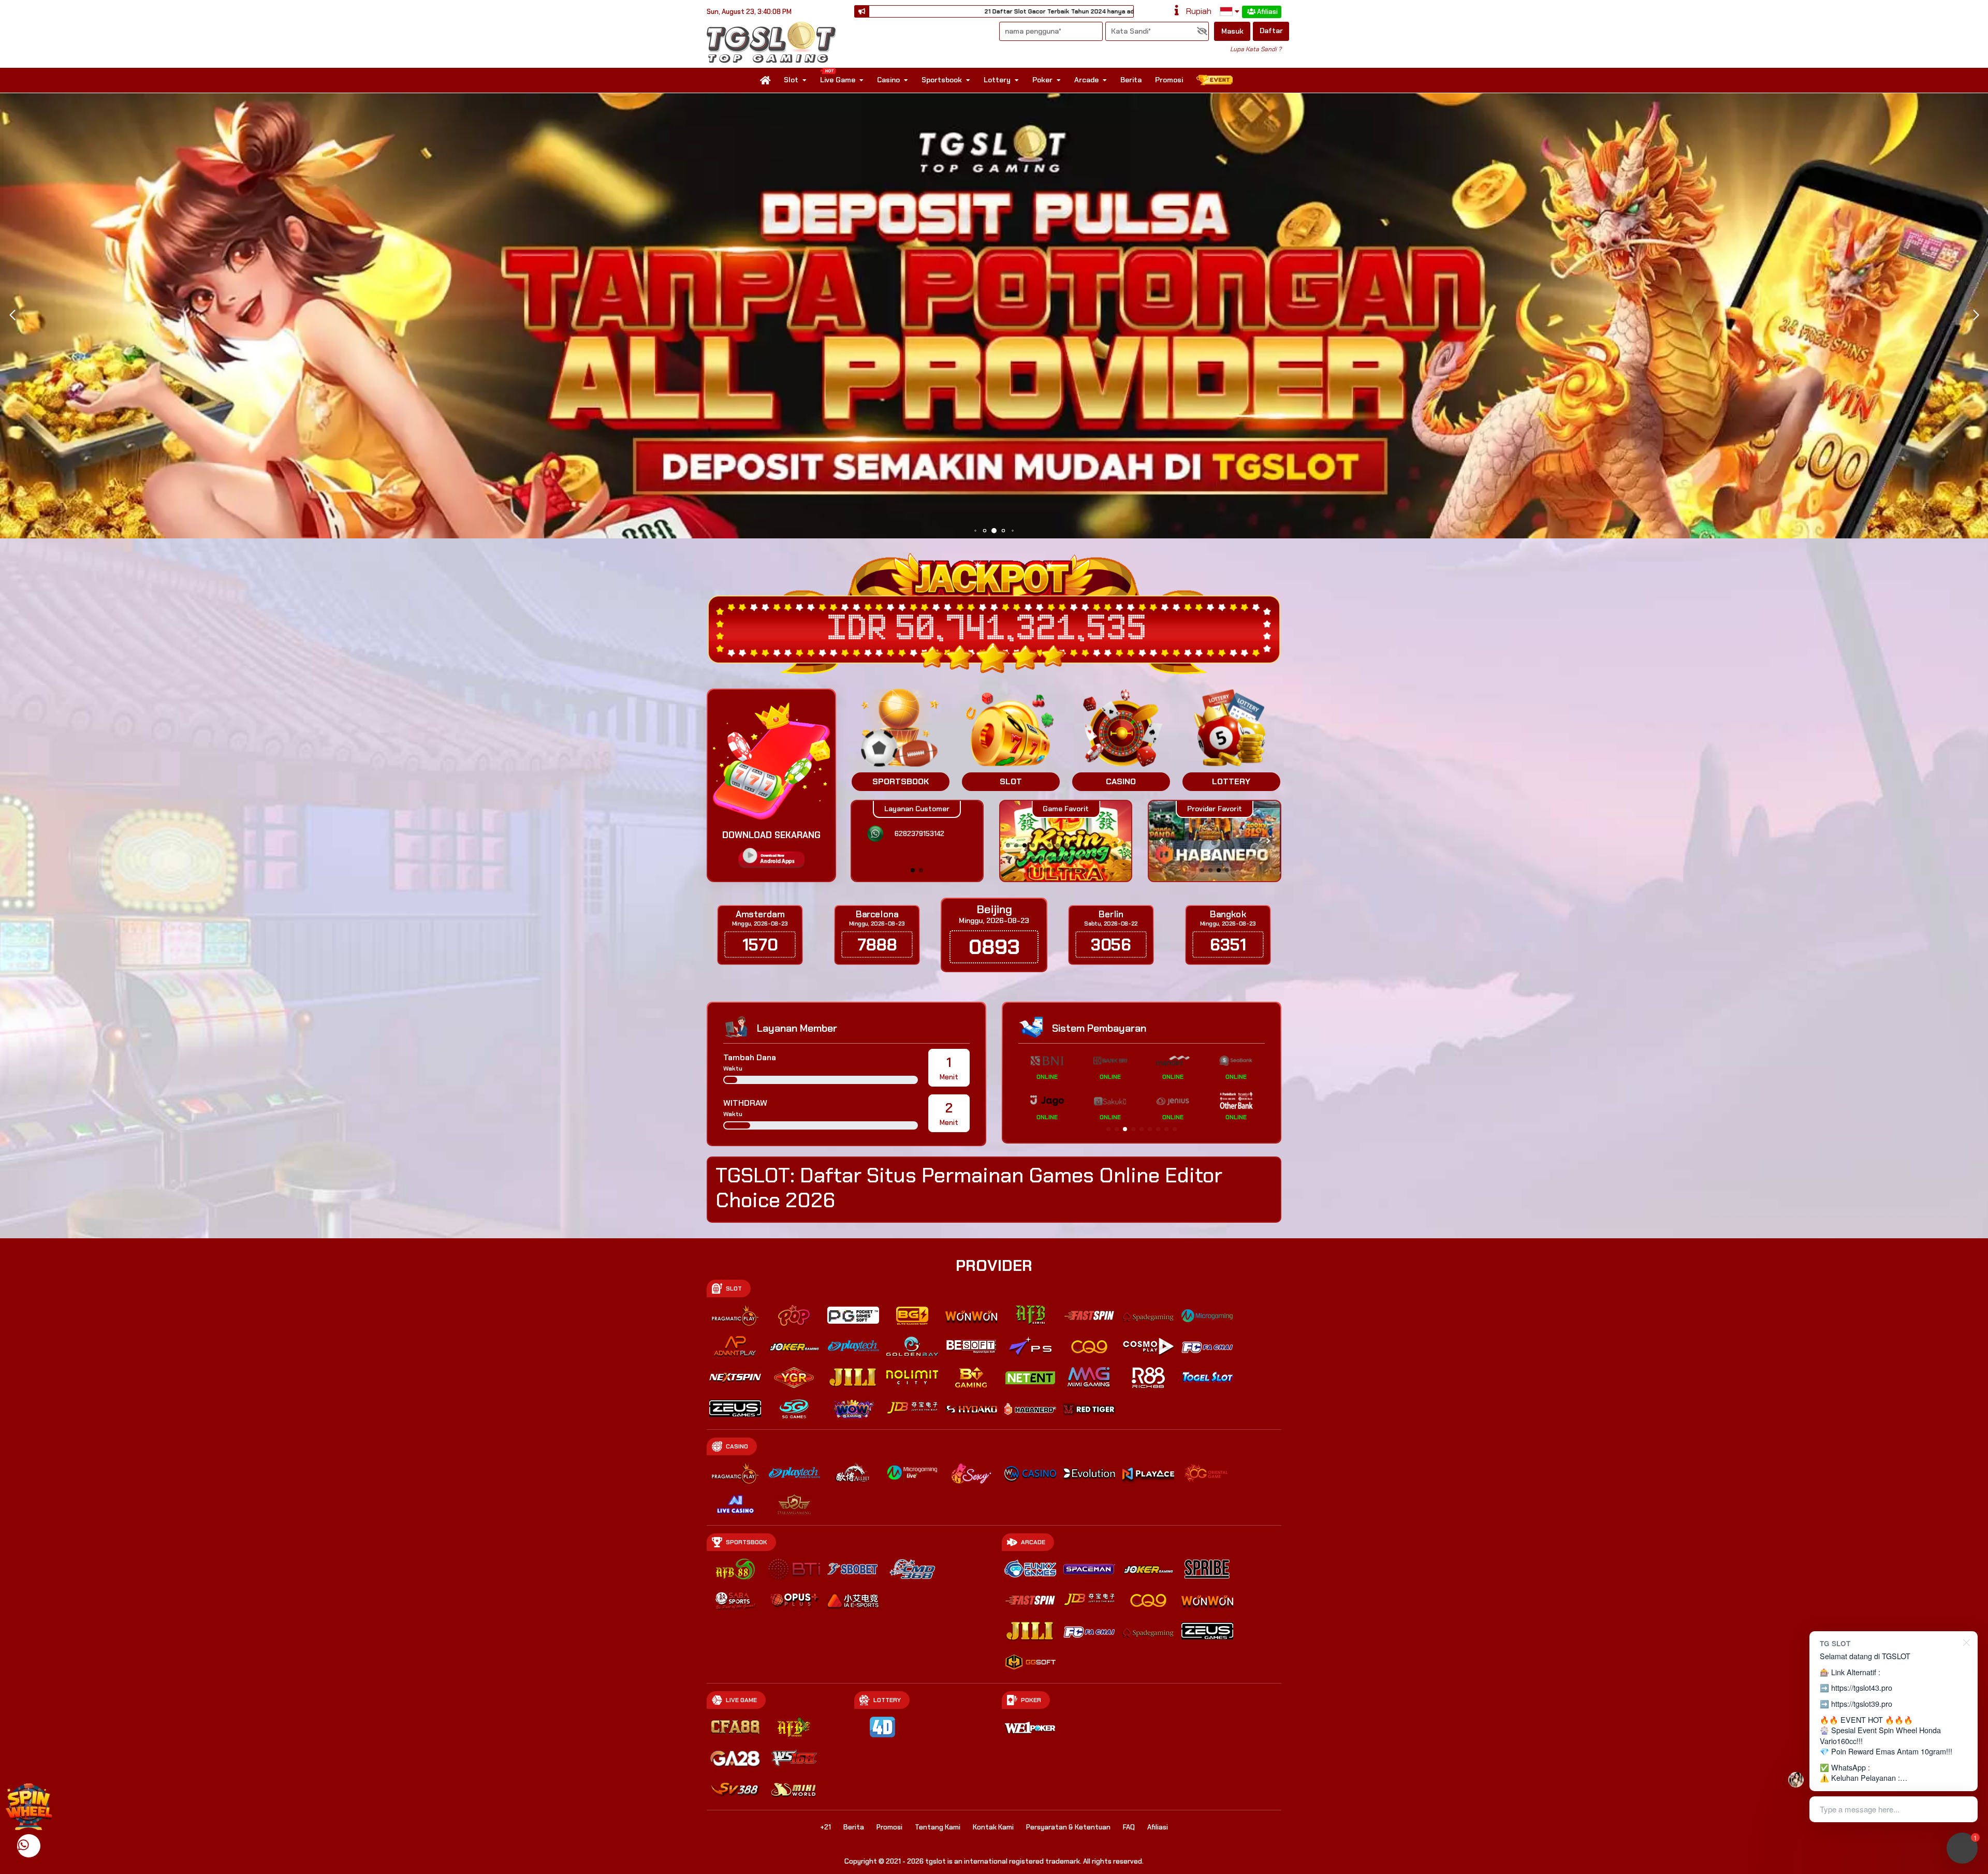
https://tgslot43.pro (1862, 1687)
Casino (888, 80)
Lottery (997, 80)
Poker (1042, 80)
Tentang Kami (938, 1827)
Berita (1131, 80)
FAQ (1129, 1827)
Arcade (1086, 80)
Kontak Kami (993, 1827)
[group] (1214, 841)
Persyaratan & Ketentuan (1068, 1827)
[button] (1976, 315)
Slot (791, 80)
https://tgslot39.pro (1862, 1703)
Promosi (1169, 80)
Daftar (1271, 31)
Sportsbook (942, 80)
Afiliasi (1267, 12)
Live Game (838, 80)
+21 (825, 1827)
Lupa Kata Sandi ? (1256, 49)
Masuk (1232, 31)
